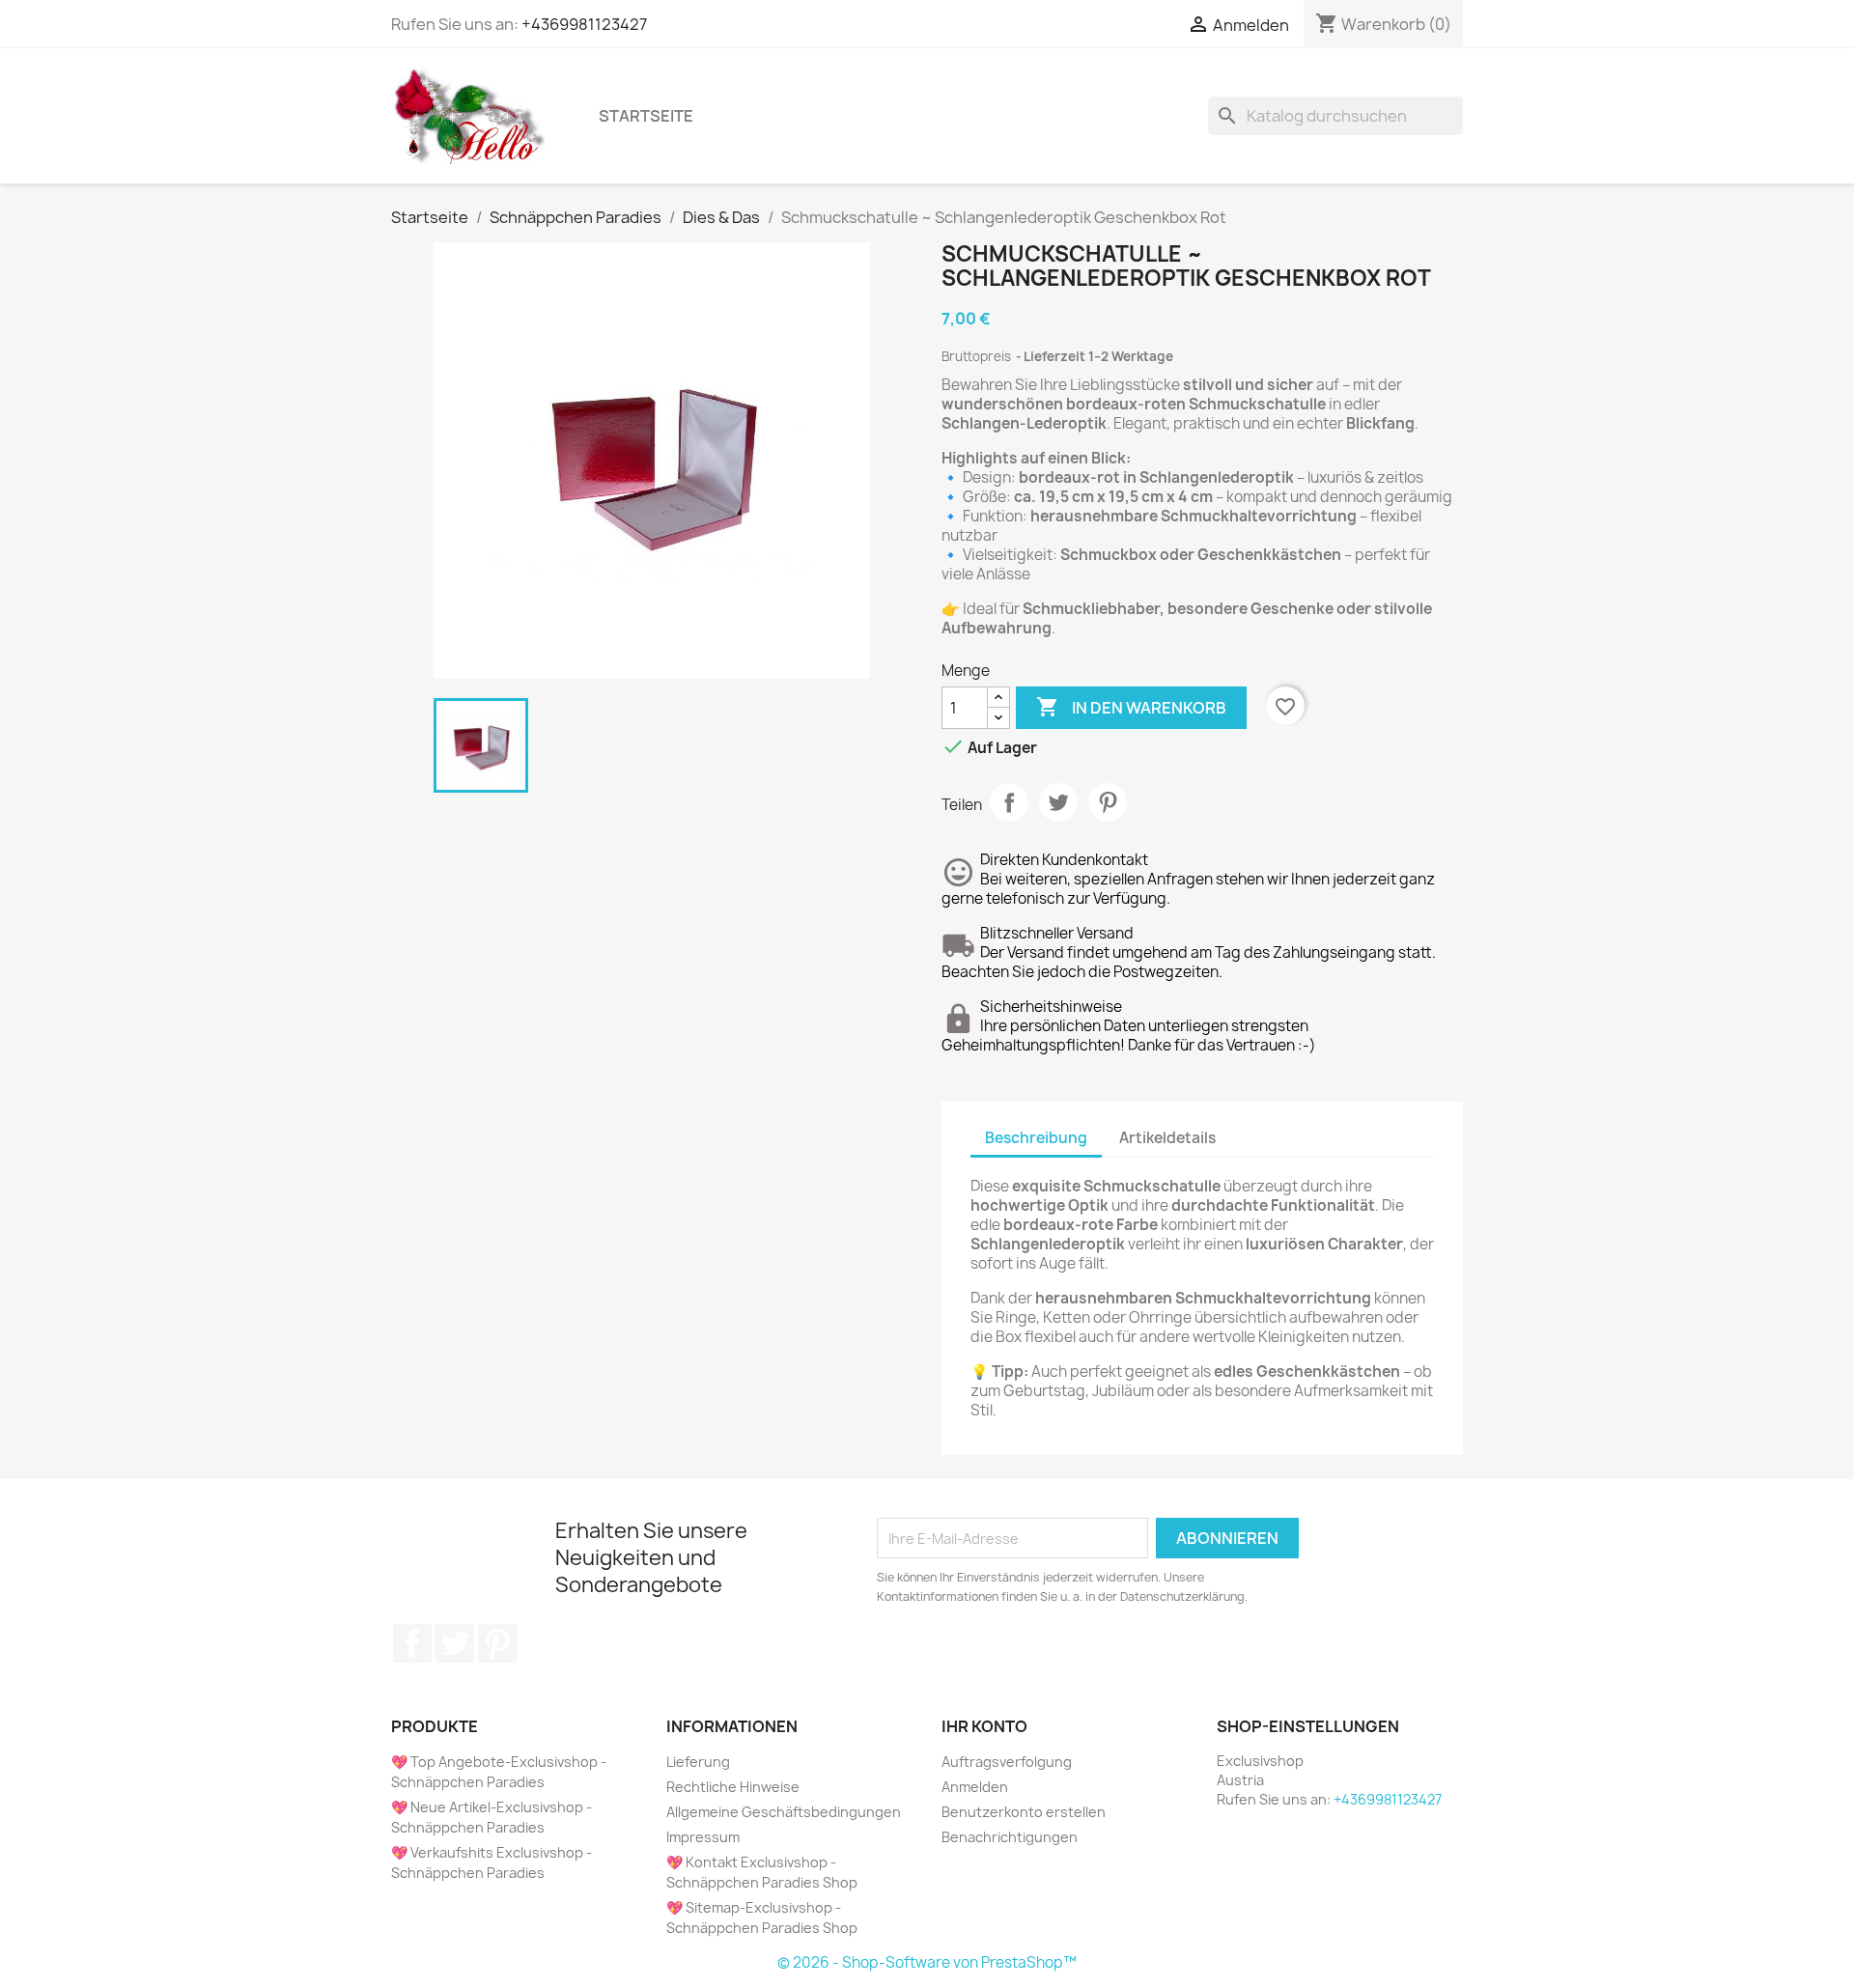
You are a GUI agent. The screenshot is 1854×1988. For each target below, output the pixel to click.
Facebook (412, 1643)
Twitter (455, 1643)
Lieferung (698, 1762)
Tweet (1058, 802)
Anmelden (975, 1787)
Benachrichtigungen (1010, 1837)
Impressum (703, 1837)
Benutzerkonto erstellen (1024, 1812)
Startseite (646, 116)
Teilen (1009, 802)
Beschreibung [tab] (1036, 1138)
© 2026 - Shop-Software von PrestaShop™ (927, 1962)
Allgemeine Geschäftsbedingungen (784, 1812)
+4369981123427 (584, 24)
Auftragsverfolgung (1007, 1762)
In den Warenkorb (1131, 707)
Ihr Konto (984, 1726)
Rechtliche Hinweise (733, 1787)
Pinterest (1108, 802)
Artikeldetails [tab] (1167, 1138)
